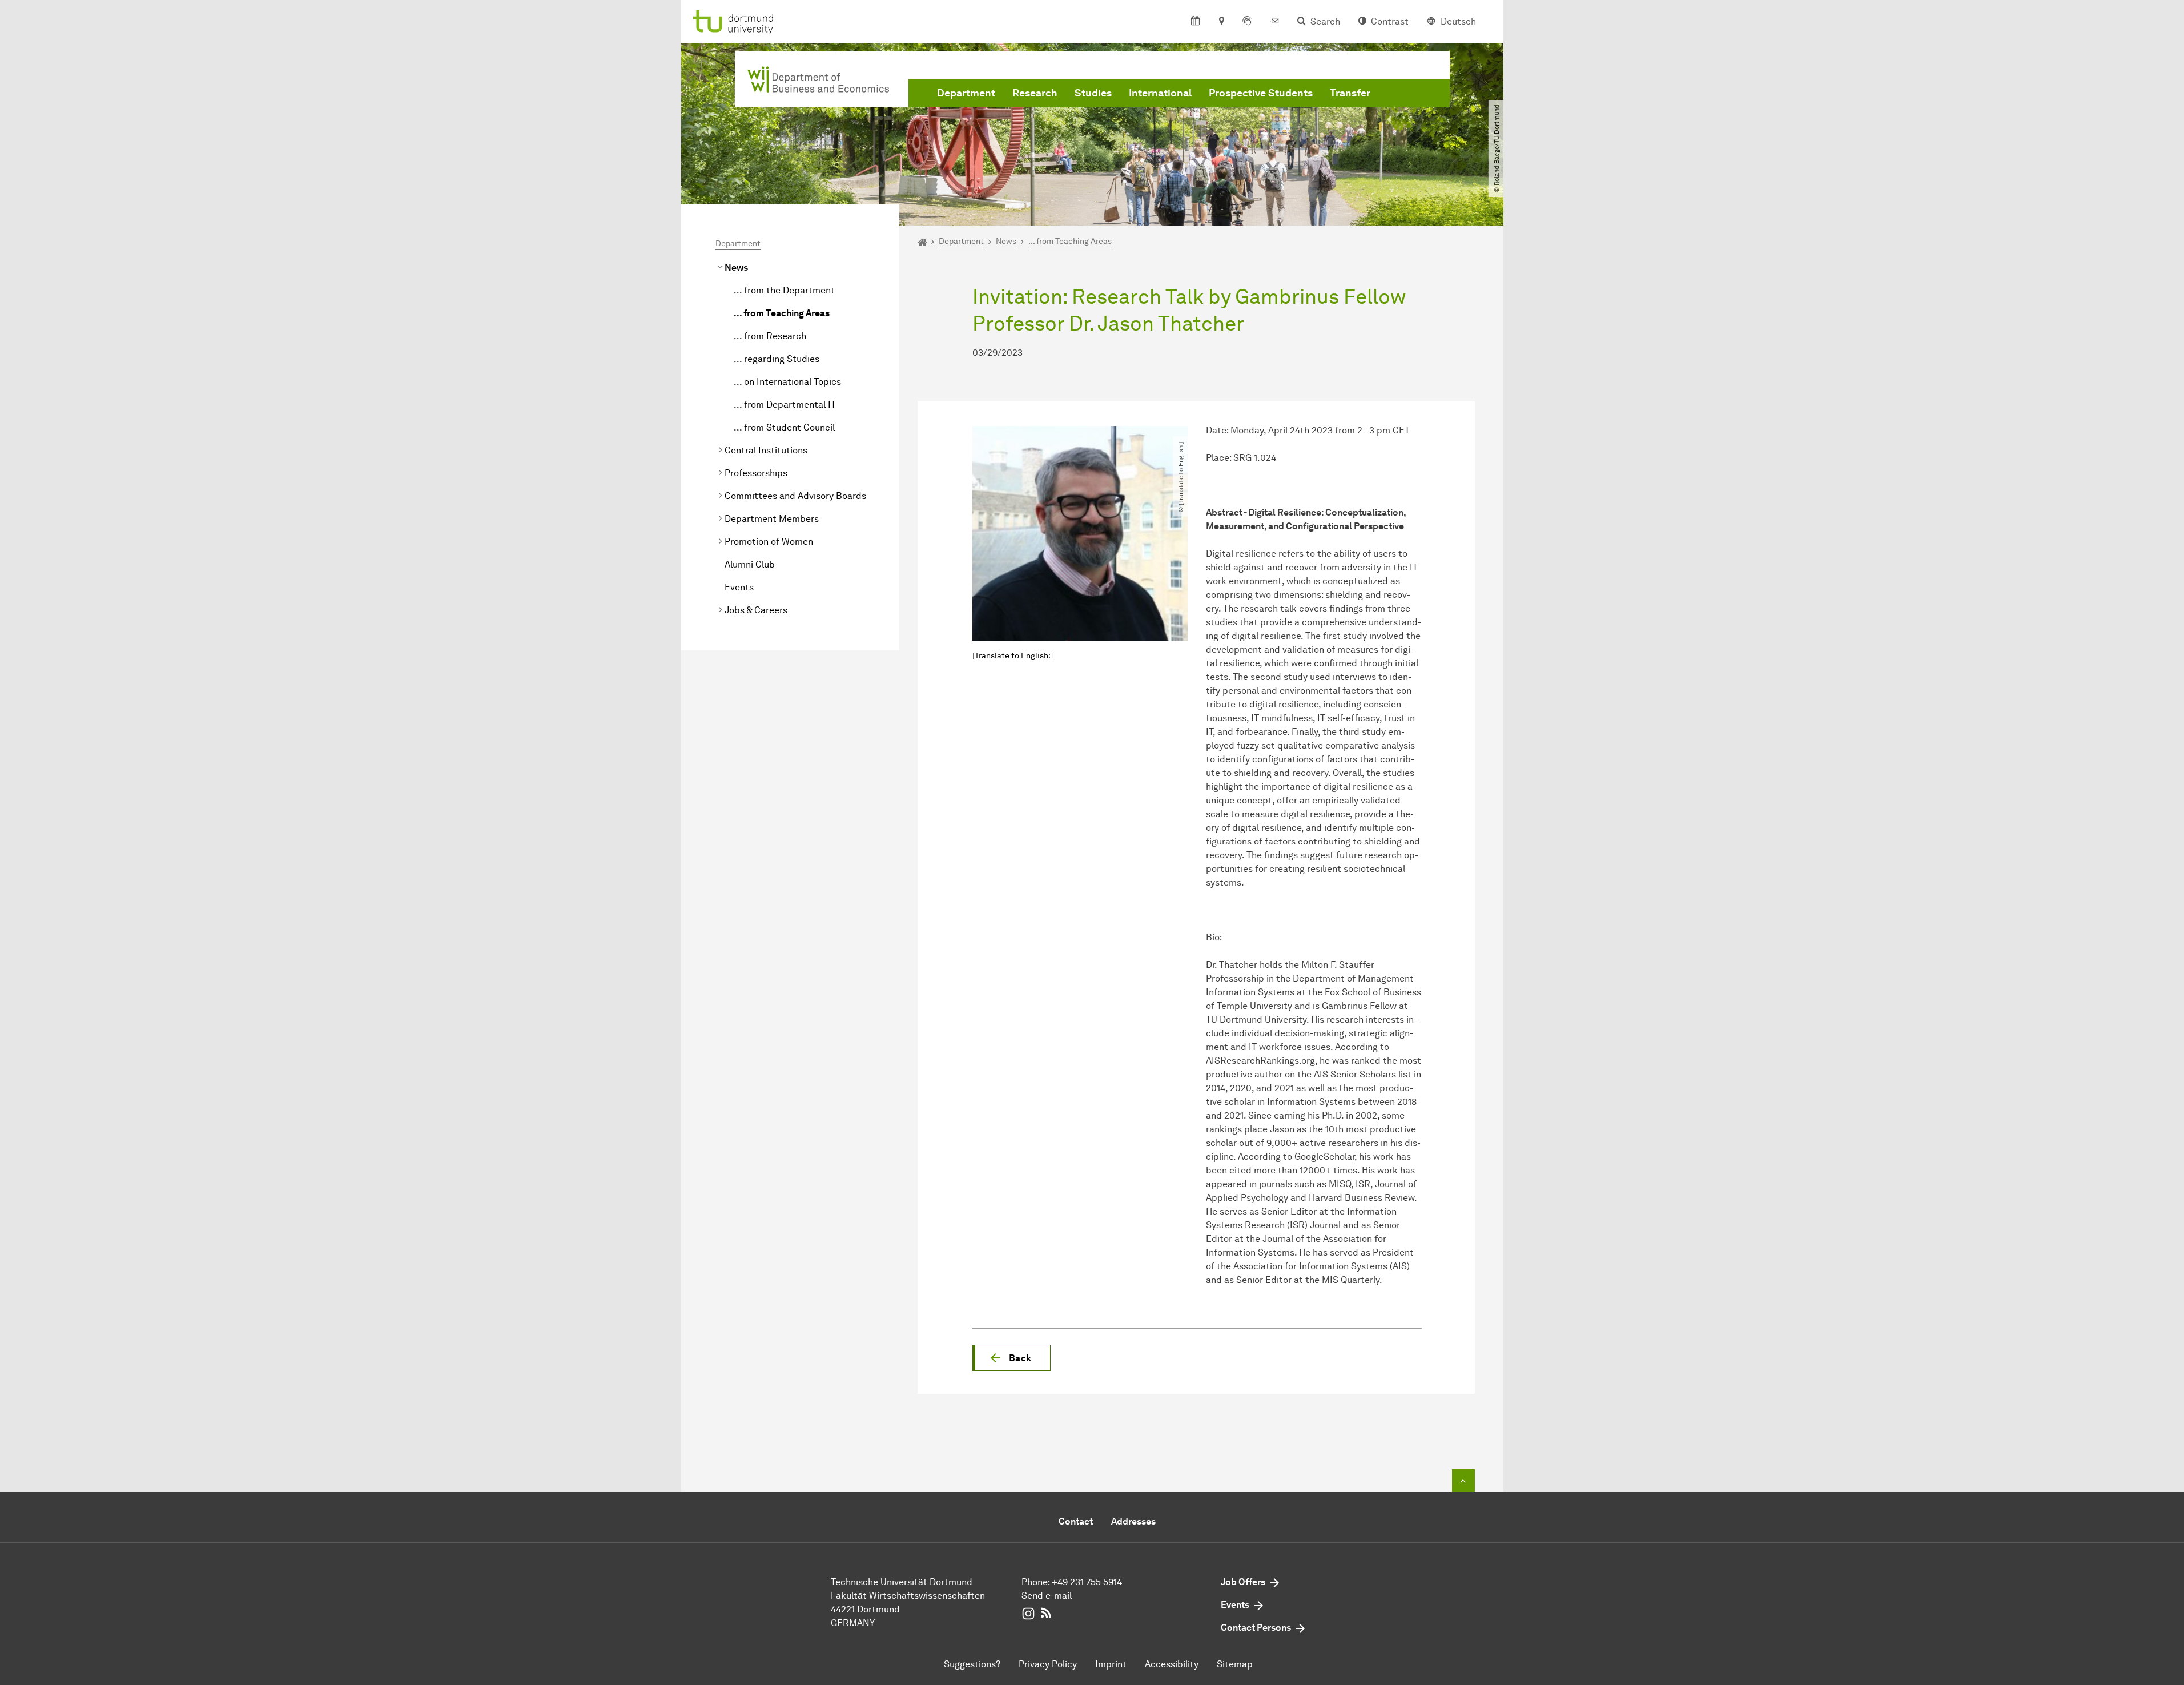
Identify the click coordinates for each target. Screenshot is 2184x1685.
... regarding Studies (777, 359)
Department (966, 93)
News (736, 268)
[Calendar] (1195, 22)
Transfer (1350, 93)
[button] (1011, 1358)
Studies (1093, 93)
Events (739, 587)
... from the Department (784, 290)
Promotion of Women (769, 542)
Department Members (772, 519)
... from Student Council (784, 427)
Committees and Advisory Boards (795, 496)
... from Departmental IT (785, 405)
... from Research (770, 336)
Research (1035, 93)
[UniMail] (1274, 22)
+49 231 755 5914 (1087, 1582)
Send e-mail (1047, 1596)
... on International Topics (787, 382)
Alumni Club (750, 564)
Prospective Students (1261, 93)
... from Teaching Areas (782, 313)
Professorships (756, 473)
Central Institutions (766, 450)
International (1160, 93)
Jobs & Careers (756, 610)
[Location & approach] (1221, 22)
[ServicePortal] (1247, 22)
